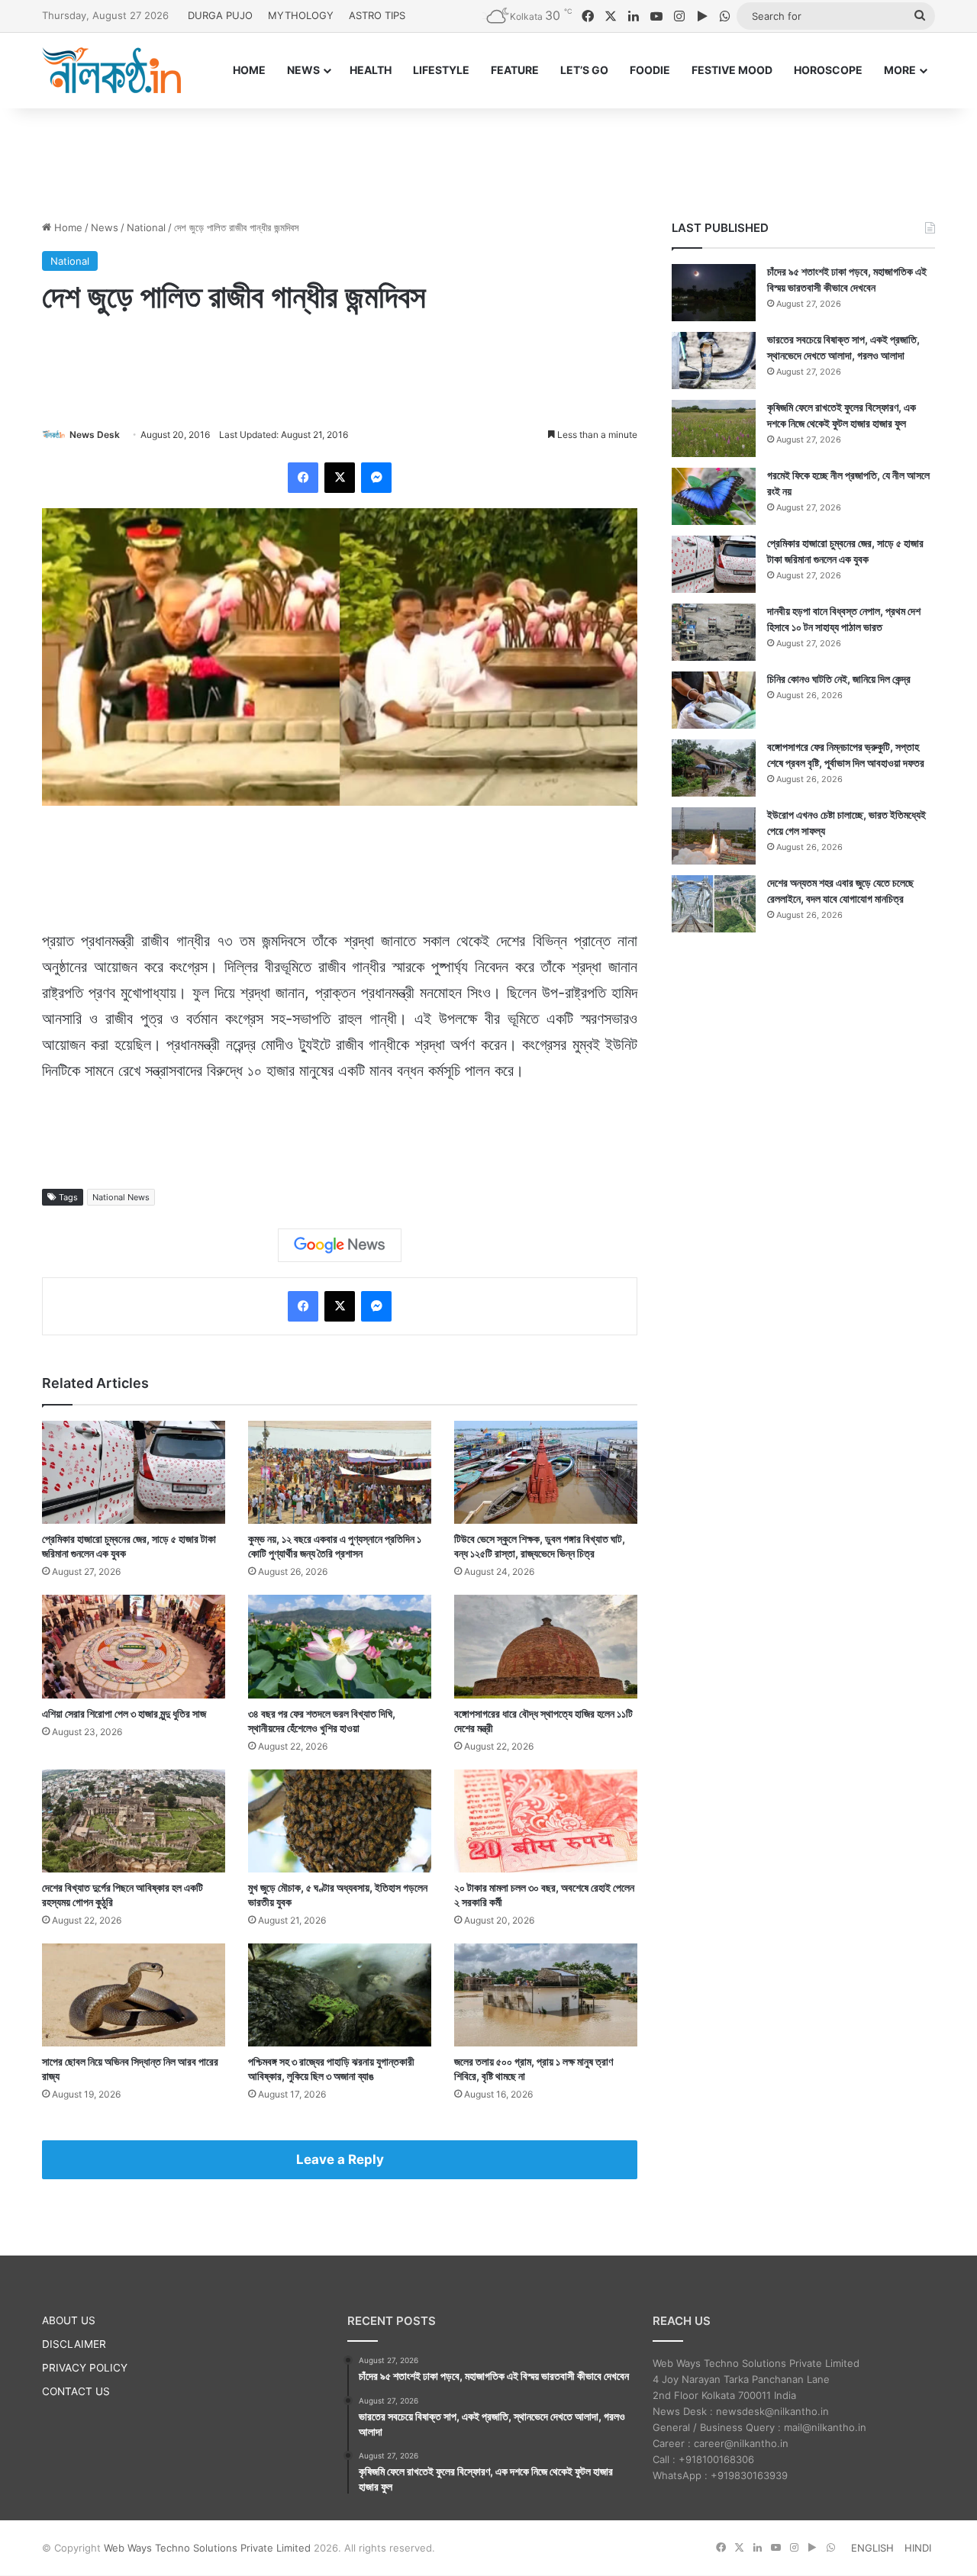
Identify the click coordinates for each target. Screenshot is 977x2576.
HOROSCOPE (828, 70)
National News (121, 1197)
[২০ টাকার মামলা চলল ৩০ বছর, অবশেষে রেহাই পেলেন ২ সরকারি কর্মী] (546, 1821)
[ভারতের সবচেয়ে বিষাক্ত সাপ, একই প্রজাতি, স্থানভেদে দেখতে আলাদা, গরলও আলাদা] (714, 361)
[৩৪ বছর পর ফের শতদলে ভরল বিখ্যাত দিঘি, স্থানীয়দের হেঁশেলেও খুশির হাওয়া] (340, 1646)
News (105, 227)
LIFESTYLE (441, 70)
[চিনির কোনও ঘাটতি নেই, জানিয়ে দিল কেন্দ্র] (714, 700)
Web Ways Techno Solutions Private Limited (207, 2548)
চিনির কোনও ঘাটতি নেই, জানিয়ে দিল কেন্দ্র (839, 679)
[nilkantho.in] (111, 70)
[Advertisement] (488, 158)
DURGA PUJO (220, 15)
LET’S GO (584, 70)
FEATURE (515, 70)
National (146, 227)
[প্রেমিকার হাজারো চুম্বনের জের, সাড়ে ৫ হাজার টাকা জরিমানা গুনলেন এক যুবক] (134, 1472)
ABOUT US (69, 2320)
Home (67, 227)
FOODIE (650, 70)
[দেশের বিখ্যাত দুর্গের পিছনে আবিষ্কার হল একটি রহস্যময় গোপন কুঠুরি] (134, 1821)
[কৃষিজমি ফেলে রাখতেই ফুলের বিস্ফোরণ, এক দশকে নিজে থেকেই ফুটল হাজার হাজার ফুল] (714, 428)
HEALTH (371, 70)
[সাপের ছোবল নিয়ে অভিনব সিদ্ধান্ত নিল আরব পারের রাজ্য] (134, 1995)
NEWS (303, 70)
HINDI (918, 2548)
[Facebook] (303, 478)
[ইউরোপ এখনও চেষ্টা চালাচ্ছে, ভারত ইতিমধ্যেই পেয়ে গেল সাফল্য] (714, 836)
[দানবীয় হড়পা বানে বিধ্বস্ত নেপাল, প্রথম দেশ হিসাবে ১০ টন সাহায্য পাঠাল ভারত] (714, 632)
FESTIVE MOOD (732, 70)
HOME (249, 70)
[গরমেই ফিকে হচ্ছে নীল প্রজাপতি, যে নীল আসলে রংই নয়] (714, 496)
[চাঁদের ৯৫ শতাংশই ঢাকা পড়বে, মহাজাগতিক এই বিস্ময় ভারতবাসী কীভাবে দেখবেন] (714, 293)
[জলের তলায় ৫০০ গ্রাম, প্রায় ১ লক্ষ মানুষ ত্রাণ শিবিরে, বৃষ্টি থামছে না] (546, 1995)
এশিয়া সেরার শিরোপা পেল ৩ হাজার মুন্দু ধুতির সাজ (124, 1713)
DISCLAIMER (74, 2344)
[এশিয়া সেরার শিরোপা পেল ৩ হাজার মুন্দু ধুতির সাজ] (134, 1646)
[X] (340, 478)
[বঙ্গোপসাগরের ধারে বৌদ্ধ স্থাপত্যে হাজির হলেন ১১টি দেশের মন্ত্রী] (546, 1646)
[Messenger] (376, 478)
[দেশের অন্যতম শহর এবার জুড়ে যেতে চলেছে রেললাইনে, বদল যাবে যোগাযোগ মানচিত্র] (714, 904)
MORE (900, 70)
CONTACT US (76, 2391)
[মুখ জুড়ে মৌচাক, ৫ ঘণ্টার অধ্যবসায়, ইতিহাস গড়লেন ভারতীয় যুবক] (340, 1821)
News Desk (95, 435)
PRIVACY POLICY (85, 2368)
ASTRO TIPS (377, 15)
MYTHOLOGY (301, 15)
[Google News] (340, 1245)
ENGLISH (872, 2548)
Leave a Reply (340, 2159)
